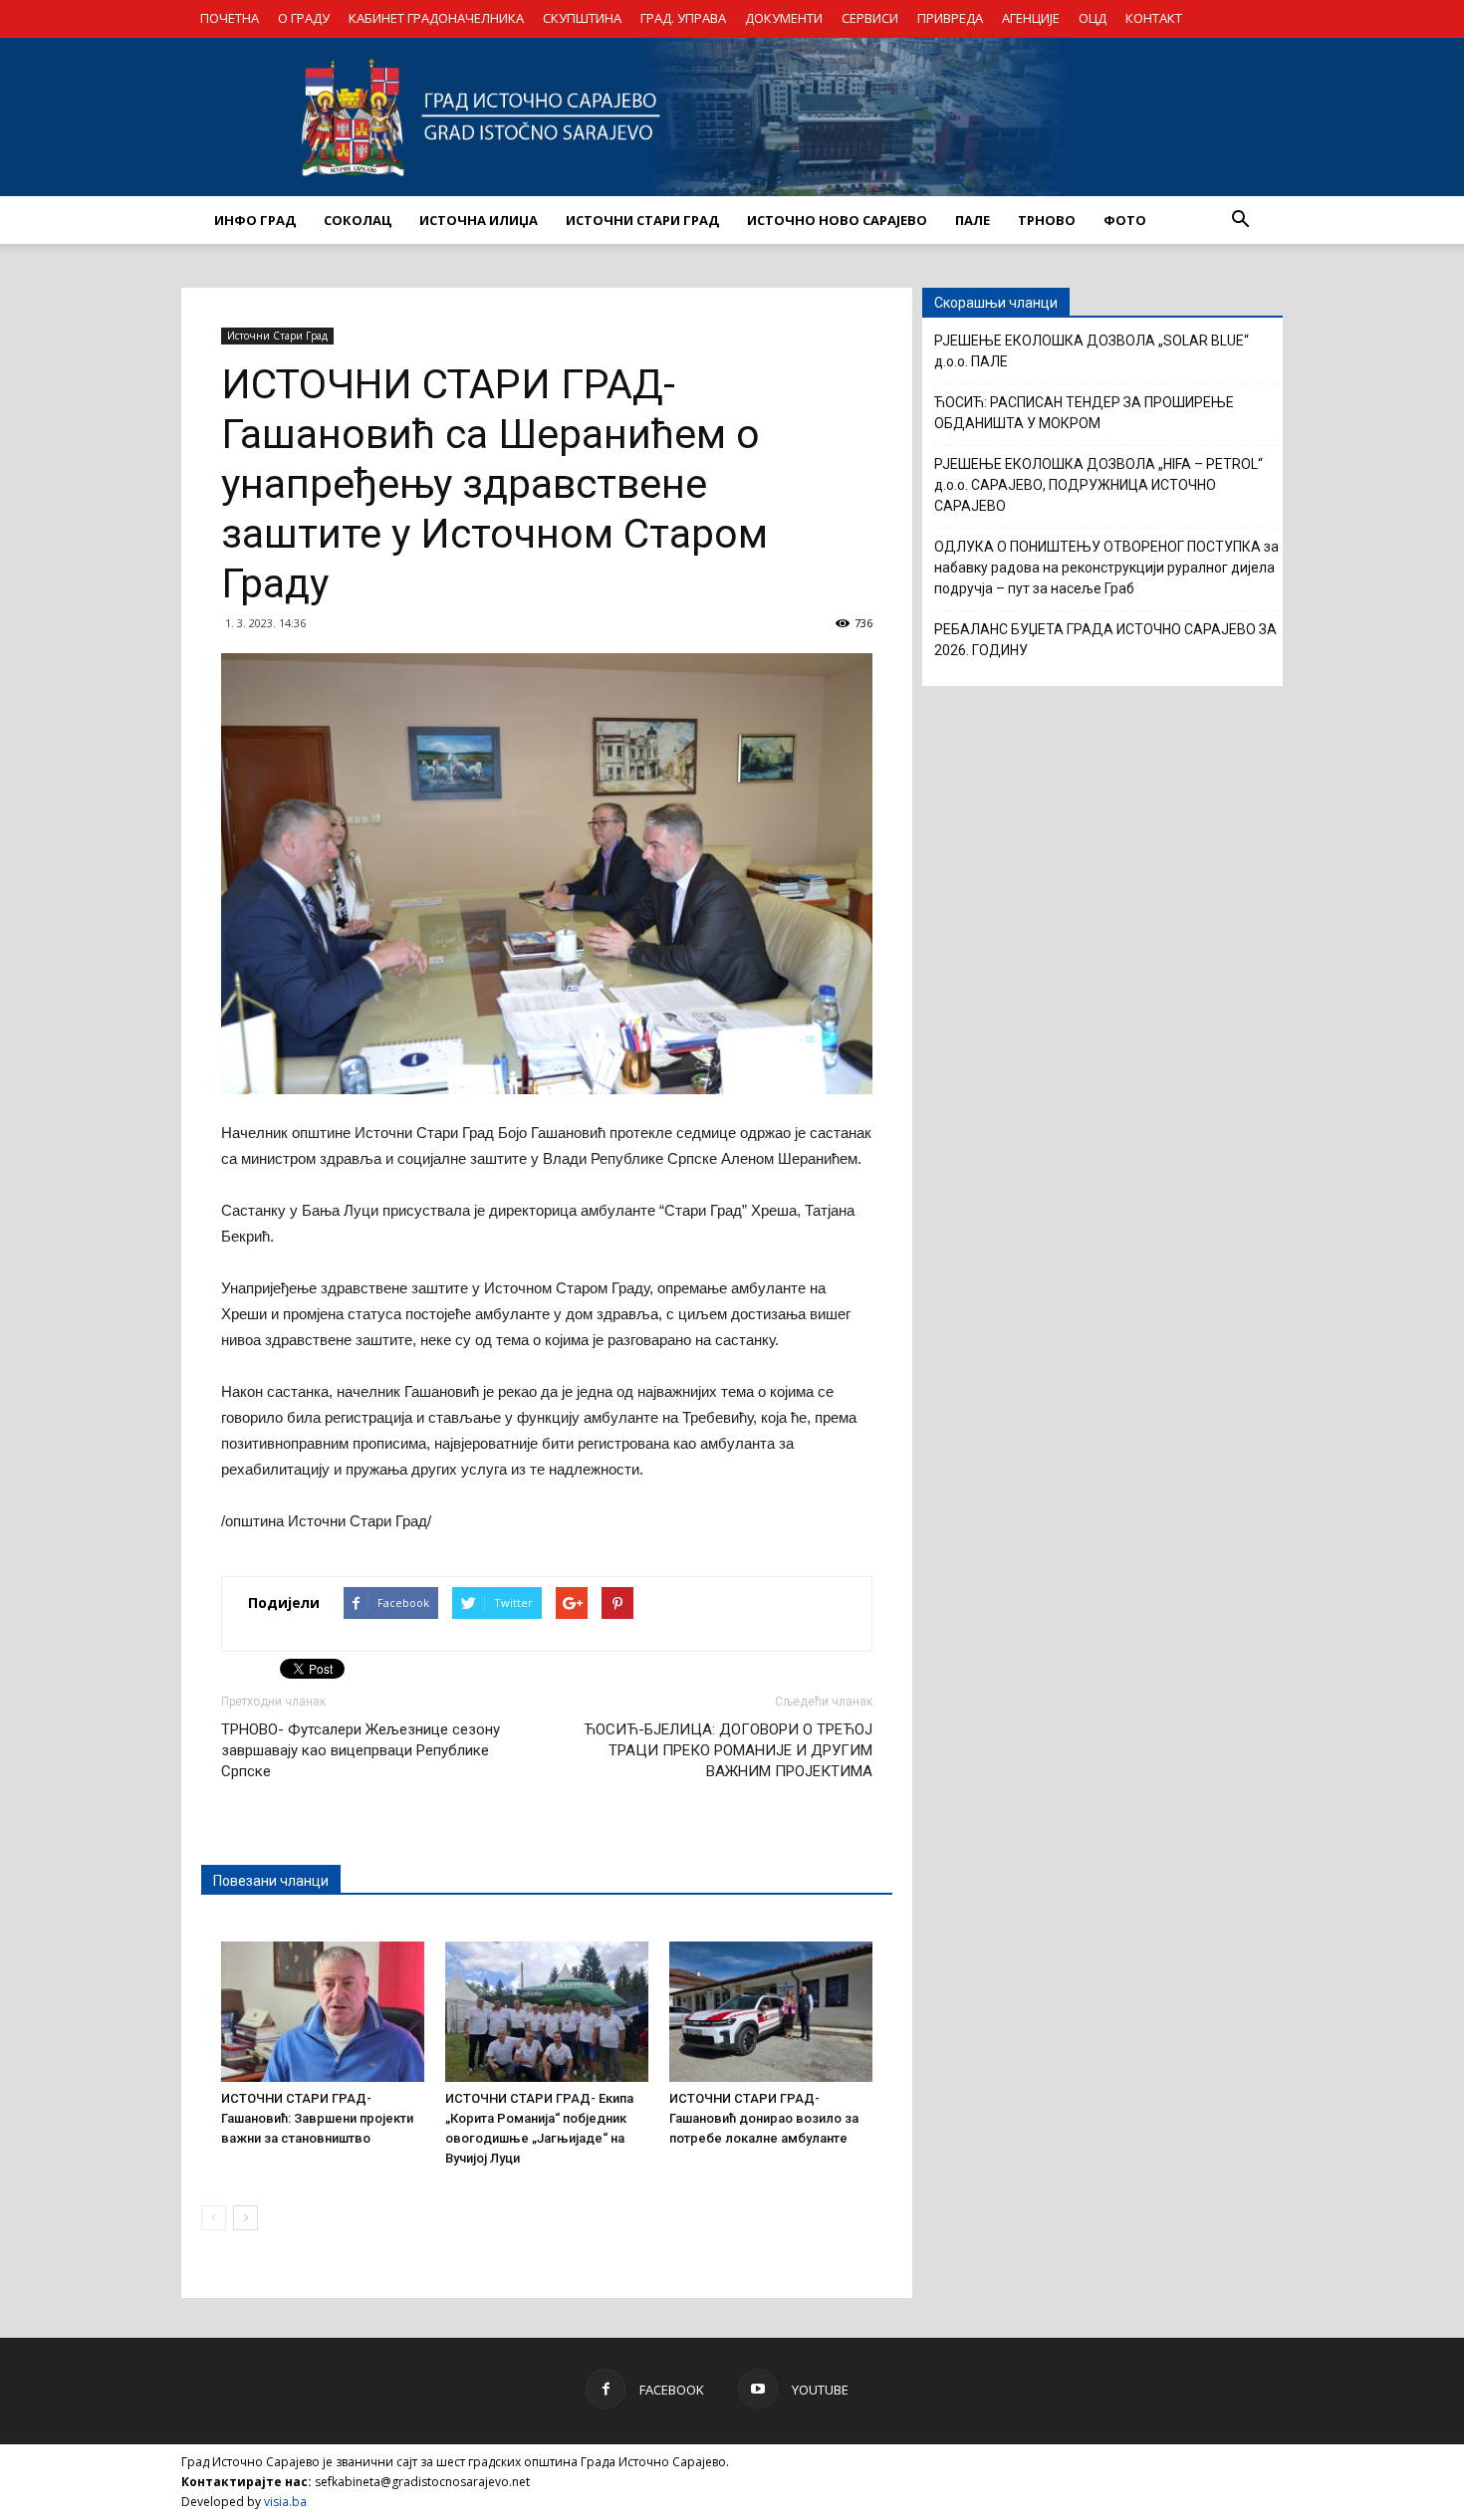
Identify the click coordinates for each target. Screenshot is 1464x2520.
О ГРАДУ (304, 18)
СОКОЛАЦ (358, 220)
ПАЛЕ (973, 220)
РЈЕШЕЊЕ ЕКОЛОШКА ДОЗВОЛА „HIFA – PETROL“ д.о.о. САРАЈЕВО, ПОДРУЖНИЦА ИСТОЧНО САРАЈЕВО (1098, 485)
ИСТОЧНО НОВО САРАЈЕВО (837, 220)
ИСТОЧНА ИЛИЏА (479, 220)
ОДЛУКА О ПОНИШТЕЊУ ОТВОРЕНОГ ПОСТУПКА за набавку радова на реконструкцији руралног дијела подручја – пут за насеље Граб (1106, 568)
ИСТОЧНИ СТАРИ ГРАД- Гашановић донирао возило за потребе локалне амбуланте (764, 2118)
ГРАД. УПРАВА (683, 18)
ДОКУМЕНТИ (784, 18)
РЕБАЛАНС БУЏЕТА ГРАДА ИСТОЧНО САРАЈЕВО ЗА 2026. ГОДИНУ (1105, 640)
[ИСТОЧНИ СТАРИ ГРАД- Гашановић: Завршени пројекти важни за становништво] (323, 2011)
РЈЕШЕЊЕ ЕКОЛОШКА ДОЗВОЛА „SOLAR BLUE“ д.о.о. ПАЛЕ (1092, 351)
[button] (1240, 220)
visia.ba (285, 2502)
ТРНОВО (1047, 220)
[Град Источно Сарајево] (732, 117)
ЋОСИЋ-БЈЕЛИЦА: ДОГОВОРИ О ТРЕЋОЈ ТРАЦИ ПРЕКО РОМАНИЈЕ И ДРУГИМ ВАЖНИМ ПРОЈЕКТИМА (728, 1750)
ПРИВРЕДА (950, 18)
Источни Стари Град (277, 336)
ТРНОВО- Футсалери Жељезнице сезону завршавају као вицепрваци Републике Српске (361, 1750)
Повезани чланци (271, 1881)
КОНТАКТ (1154, 18)
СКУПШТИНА (582, 18)
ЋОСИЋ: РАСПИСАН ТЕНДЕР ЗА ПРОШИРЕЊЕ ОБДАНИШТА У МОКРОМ (1084, 413)
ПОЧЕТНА (230, 18)
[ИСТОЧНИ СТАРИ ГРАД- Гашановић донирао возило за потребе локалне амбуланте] (771, 2011)
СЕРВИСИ (870, 18)
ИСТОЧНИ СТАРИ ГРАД (642, 220)
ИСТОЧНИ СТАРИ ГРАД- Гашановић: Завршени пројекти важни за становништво (317, 2118)
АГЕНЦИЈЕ (1031, 18)
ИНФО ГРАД (255, 220)
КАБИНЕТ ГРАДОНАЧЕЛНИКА (436, 18)
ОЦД (1093, 18)
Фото (1125, 220)
